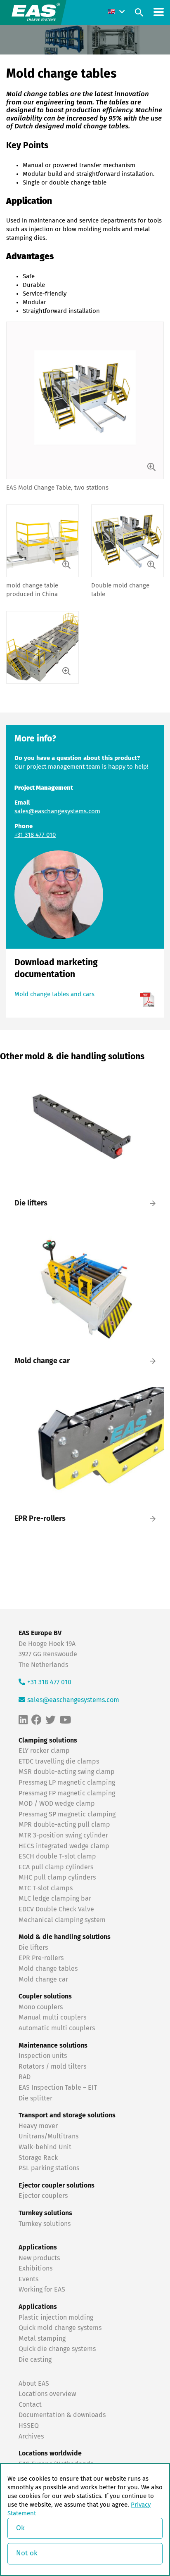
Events (29, 2279)
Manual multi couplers (52, 2018)
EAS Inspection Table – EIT (58, 2088)
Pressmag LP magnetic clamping (67, 1783)
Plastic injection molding (56, 2318)
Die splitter (35, 2098)
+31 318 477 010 (35, 835)
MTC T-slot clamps (46, 1888)
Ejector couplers (43, 2196)
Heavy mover (39, 2126)
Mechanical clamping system (62, 1920)
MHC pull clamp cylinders (57, 1878)
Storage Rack (38, 2158)
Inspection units (43, 2056)
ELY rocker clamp (44, 1751)
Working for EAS (42, 2290)
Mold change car (43, 1979)
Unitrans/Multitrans (48, 2137)
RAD (25, 2077)
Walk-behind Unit (45, 2147)
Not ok (27, 2554)
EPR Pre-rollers (41, 1958)
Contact (30, 2405)
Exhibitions (35, 2269)
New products (40, 2258)
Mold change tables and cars (54, 994)
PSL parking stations (49, 2169)
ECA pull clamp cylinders (56, 1867)
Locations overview (47, 2394)
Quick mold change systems (60, 2328)
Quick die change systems (57, 2349)
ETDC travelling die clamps (59, 1762)
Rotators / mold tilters (52, 2067)
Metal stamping (42, 2339)
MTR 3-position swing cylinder (63, 1835)
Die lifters (33, 1948)
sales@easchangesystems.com (57, 811)
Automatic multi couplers (57, 2028)
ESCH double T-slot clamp (57, 1857)
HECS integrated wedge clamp (64, 1846)
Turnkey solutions (45, 2224)
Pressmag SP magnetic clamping (67, 1814)
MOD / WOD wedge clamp (57, 1804)
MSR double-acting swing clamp (67, 1772)
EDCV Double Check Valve (56, 1910)
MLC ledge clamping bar (55, 1899)
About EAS (34, 2384)
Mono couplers (41, 2007)
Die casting (35, 2360)
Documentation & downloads (62, 2415)
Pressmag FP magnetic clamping (67, 1793)
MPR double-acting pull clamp (64, 1825)
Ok (20, 2528)
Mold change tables (48, 1969)
